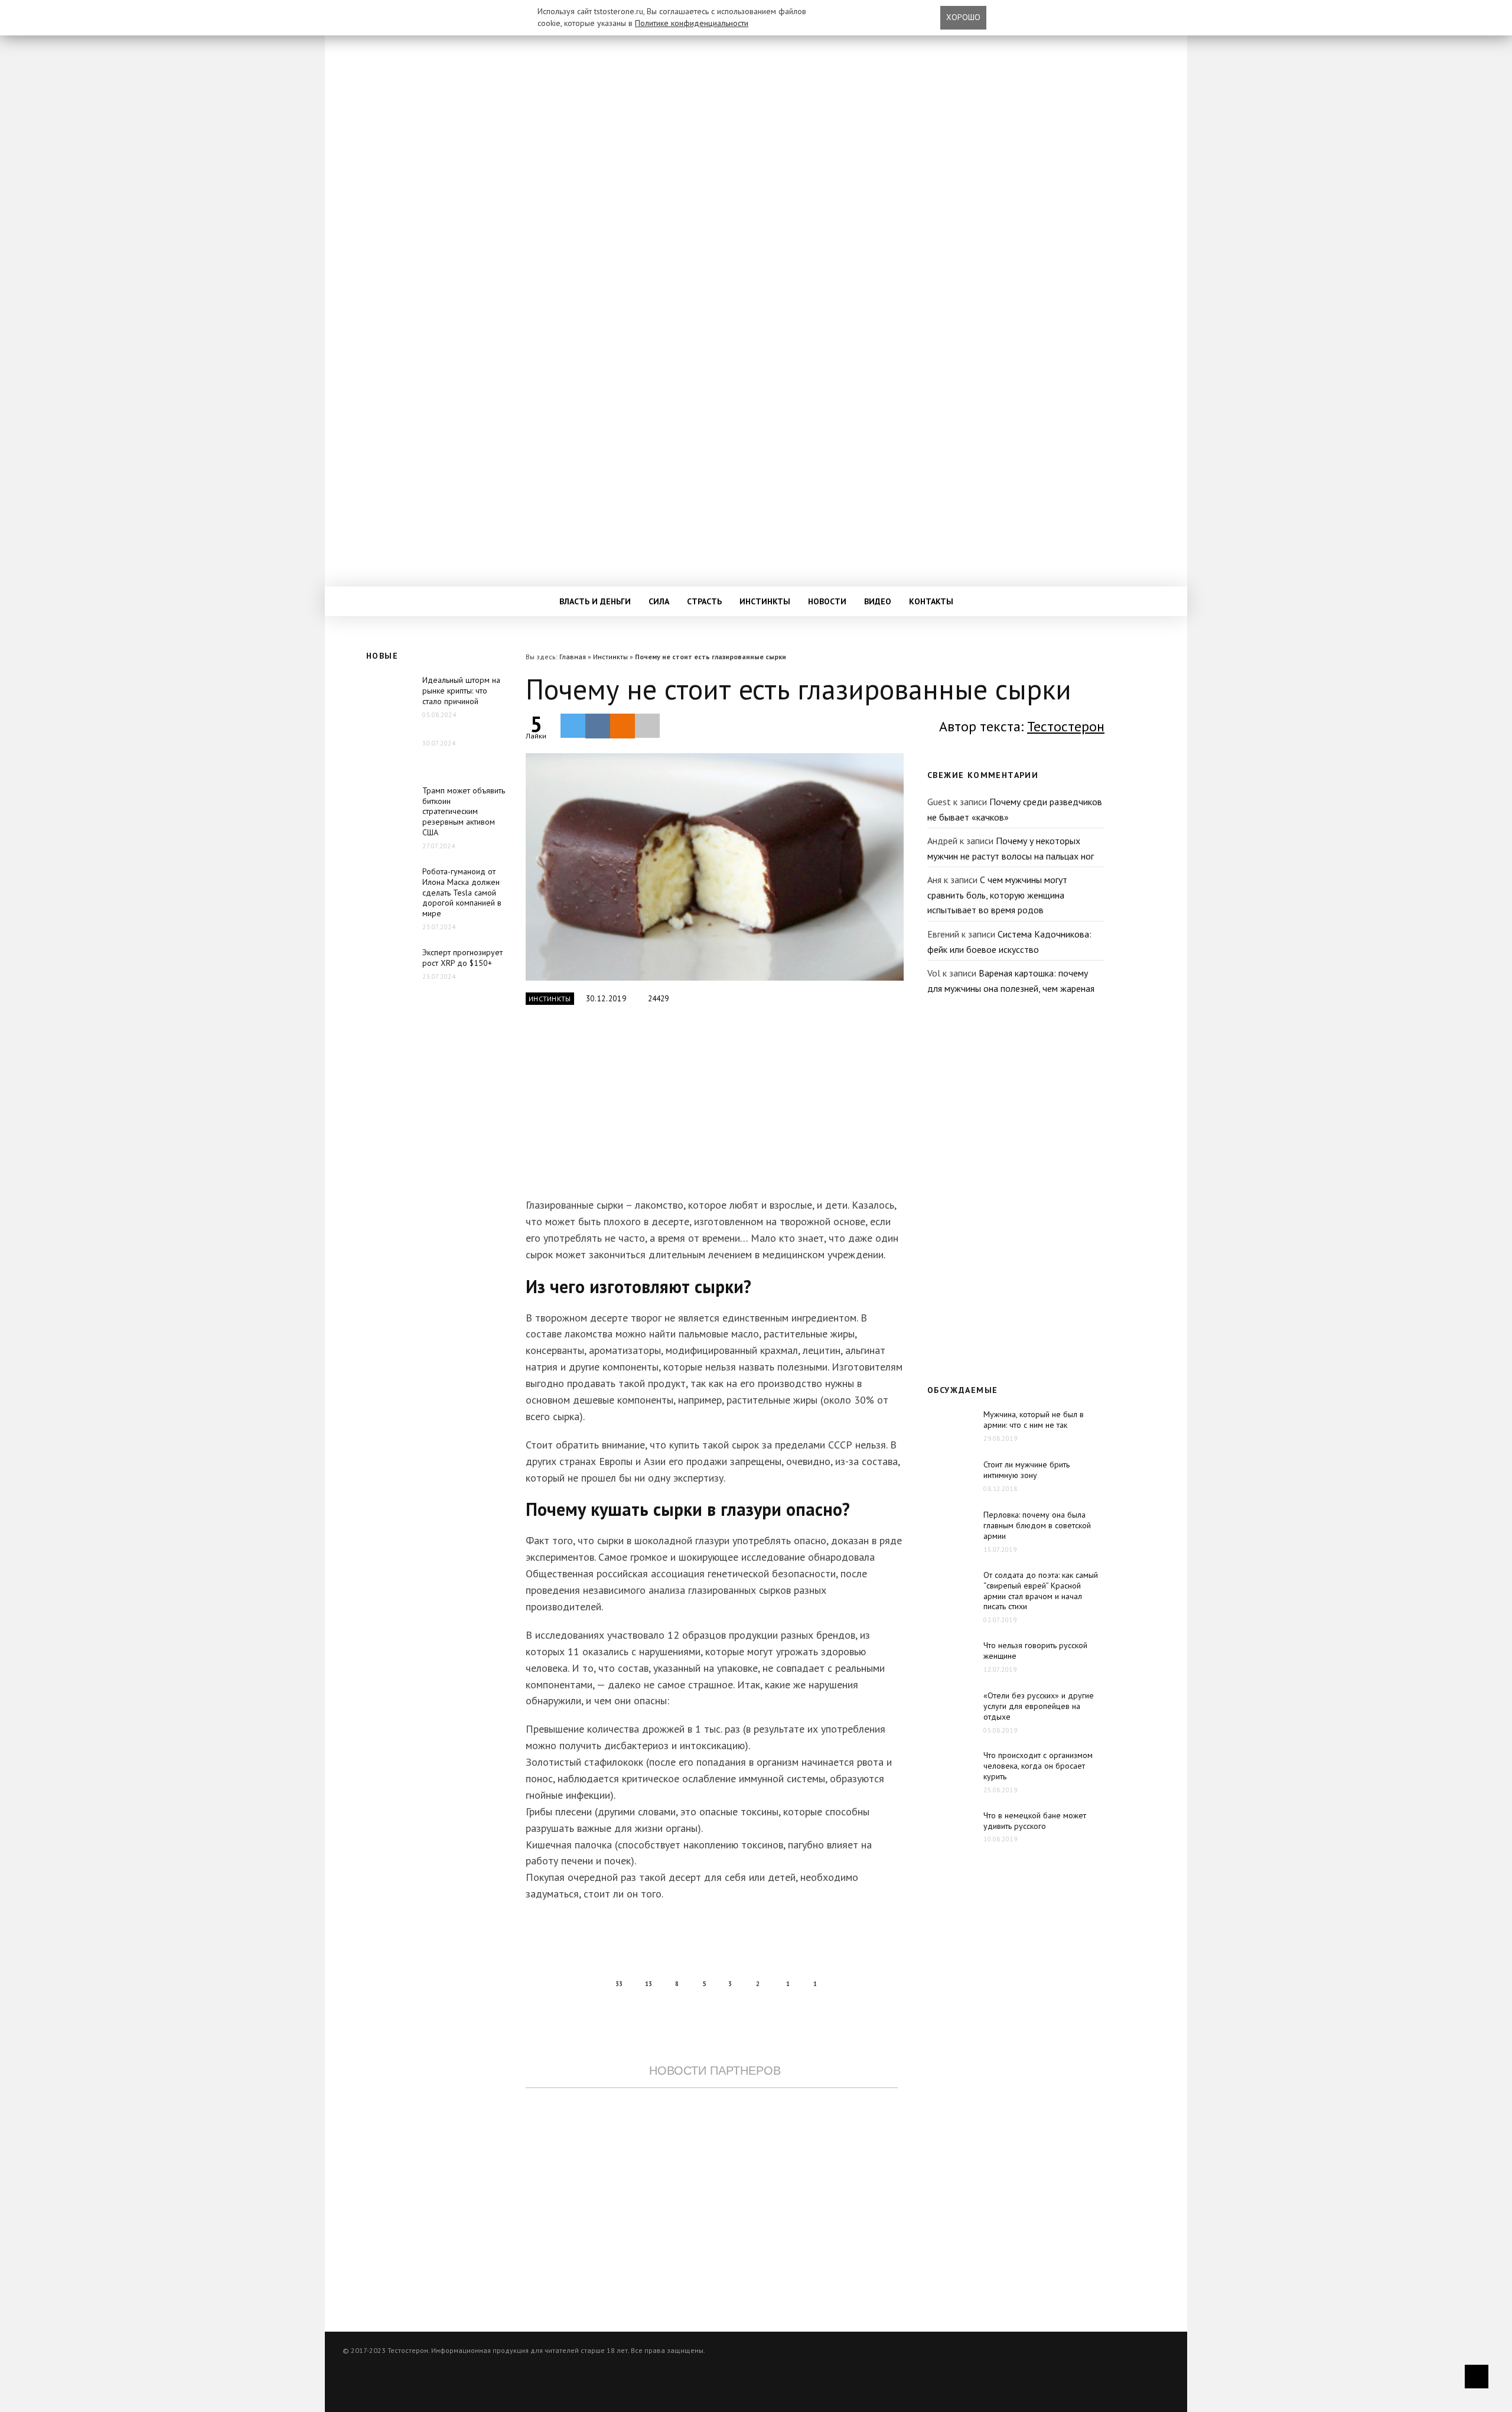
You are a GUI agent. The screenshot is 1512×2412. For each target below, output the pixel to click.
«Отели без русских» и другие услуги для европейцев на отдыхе (1039, 1706)
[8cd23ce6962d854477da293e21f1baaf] (715, 867)
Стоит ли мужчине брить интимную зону (1027, 1470)
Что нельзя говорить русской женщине (1035, 1651)
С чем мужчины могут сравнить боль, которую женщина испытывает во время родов (997, 895)
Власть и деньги (595, 601)
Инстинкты (765, 601)
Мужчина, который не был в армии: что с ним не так (1034, 1420)
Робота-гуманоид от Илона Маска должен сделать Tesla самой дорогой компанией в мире (462, 893)
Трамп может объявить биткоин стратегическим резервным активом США (464, 812)
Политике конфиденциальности (692, 23)
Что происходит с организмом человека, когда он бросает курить (1038, 1766)
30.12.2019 (606, 999)
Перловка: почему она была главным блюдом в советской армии (1037, 1525)
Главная (573, 657)
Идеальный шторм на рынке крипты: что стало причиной (461, 691)
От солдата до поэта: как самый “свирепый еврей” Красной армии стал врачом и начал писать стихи (1041, 1591)
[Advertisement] (712, 1108)
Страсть (704, 601)
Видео (878, 601)
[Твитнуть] (573, 725)
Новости (827, 601)
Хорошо (963, 17)
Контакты (931, 601)
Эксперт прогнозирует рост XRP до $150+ (462, 958)
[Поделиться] (598, 726)
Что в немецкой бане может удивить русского (1035, 1821)
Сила (659, 601)
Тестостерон (1066, 726)
